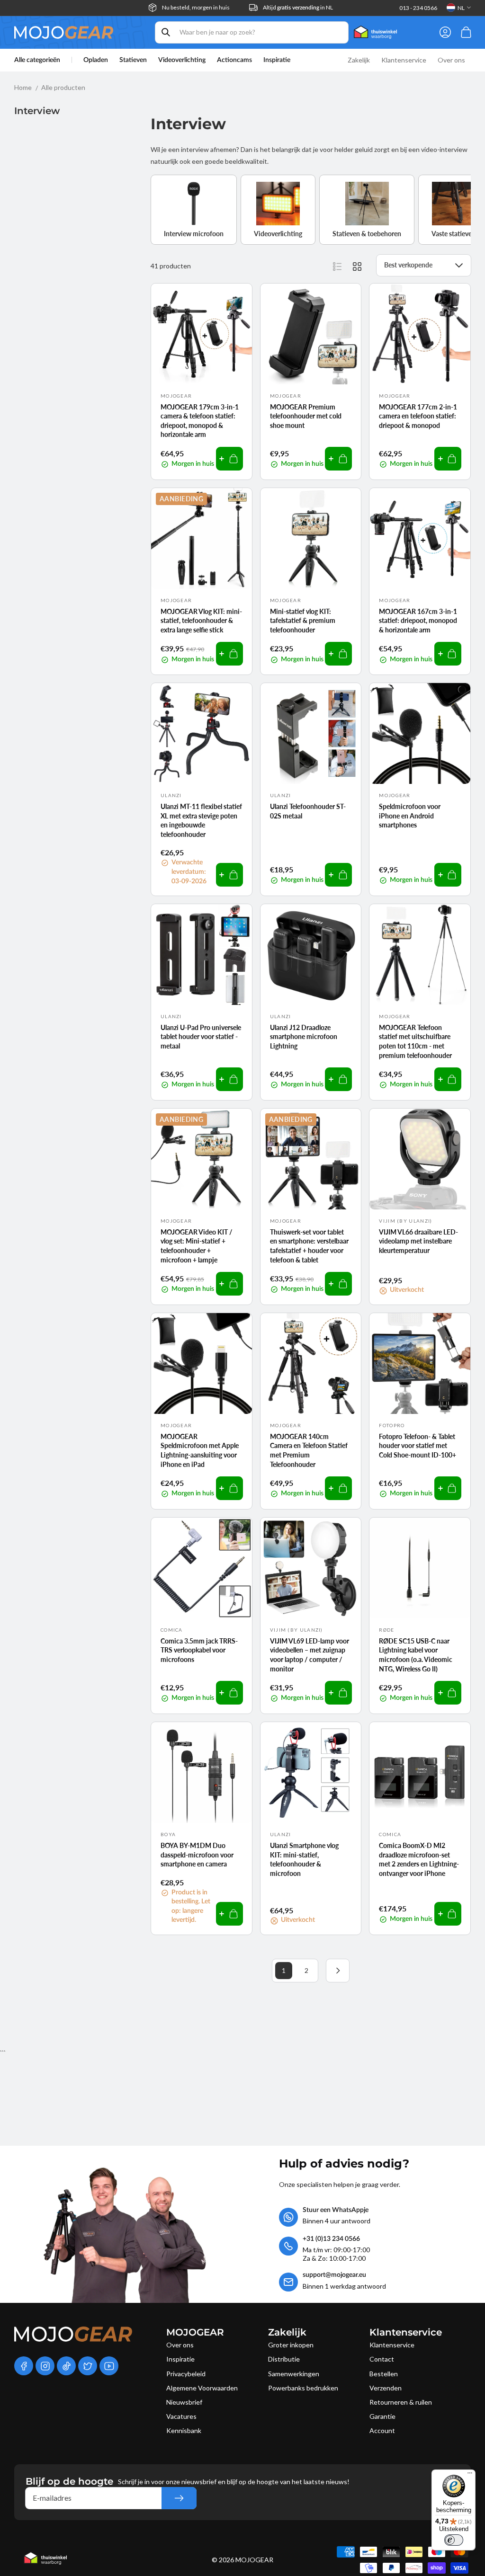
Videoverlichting (182, 60)
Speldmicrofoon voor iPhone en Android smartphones (410, 816)
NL (461, 8)
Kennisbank (184, 2430)
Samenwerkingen (294, 2374)
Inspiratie (180, 2359)
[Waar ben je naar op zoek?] (166, 32)
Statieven (133, 60)
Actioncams (234, 60)
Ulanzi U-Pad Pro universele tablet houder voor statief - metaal (201, 1037)
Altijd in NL (298, 7)
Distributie (284, 2359)
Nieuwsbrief (184, 2402)
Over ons (180, 2345)
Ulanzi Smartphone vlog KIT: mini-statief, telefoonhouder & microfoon (304, 1859)
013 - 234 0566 (418, 8)
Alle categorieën (37, 60)
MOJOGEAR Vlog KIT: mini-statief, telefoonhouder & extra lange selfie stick (201, 621)
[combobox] (252, 32)
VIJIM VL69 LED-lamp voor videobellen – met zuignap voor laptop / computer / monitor (310, 1655)
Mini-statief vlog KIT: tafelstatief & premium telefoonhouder (303, 621)
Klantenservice (392, 2345)
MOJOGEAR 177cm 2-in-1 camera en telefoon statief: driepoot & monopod (418, 416)
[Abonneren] (179, 2498)
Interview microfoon (194, 234)
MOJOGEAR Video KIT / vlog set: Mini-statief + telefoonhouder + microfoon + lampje (197, 1246)
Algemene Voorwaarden (202, 2388)
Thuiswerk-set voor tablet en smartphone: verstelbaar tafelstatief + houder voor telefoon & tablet (309, 1246)
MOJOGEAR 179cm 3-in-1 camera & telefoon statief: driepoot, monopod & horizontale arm (200, 421)
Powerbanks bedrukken (303, 2388)
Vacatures (181, 2416)
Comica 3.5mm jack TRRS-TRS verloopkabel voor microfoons (199, 1650)
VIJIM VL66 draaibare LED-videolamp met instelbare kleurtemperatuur (418, 1241)
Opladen (96, 60)
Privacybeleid (186, 2374)
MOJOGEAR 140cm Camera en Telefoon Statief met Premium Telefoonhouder (309, 1450)
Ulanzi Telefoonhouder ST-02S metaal (308, 811)
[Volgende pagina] (338, 1971)
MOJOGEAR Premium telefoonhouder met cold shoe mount (306, 416)
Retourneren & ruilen (401, 2402)
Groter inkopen (291, 2345)
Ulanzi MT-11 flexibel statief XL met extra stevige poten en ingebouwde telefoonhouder (201, 820)
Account (382, 2430)
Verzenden (386, 2388)
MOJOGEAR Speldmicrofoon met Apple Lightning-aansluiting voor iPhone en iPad (200, 1450)
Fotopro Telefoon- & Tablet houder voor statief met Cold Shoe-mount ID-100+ (418, 1446)
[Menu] (470, 2475)
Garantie (382, 2416)
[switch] (454, 2540)
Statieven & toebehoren (367, 234)
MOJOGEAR (254, 2560)
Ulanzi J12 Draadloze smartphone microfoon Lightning (304, 1037)
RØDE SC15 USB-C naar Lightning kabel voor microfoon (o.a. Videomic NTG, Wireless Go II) (416, 1655)
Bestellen (384, 2374)
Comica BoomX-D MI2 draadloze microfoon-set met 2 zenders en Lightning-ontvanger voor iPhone (419, 1859)
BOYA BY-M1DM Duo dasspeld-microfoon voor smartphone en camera (197, 1855)
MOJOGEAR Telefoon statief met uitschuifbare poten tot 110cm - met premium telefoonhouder (415, 1041)
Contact (382, 2359)
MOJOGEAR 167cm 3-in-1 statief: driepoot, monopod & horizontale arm (418, 621)
